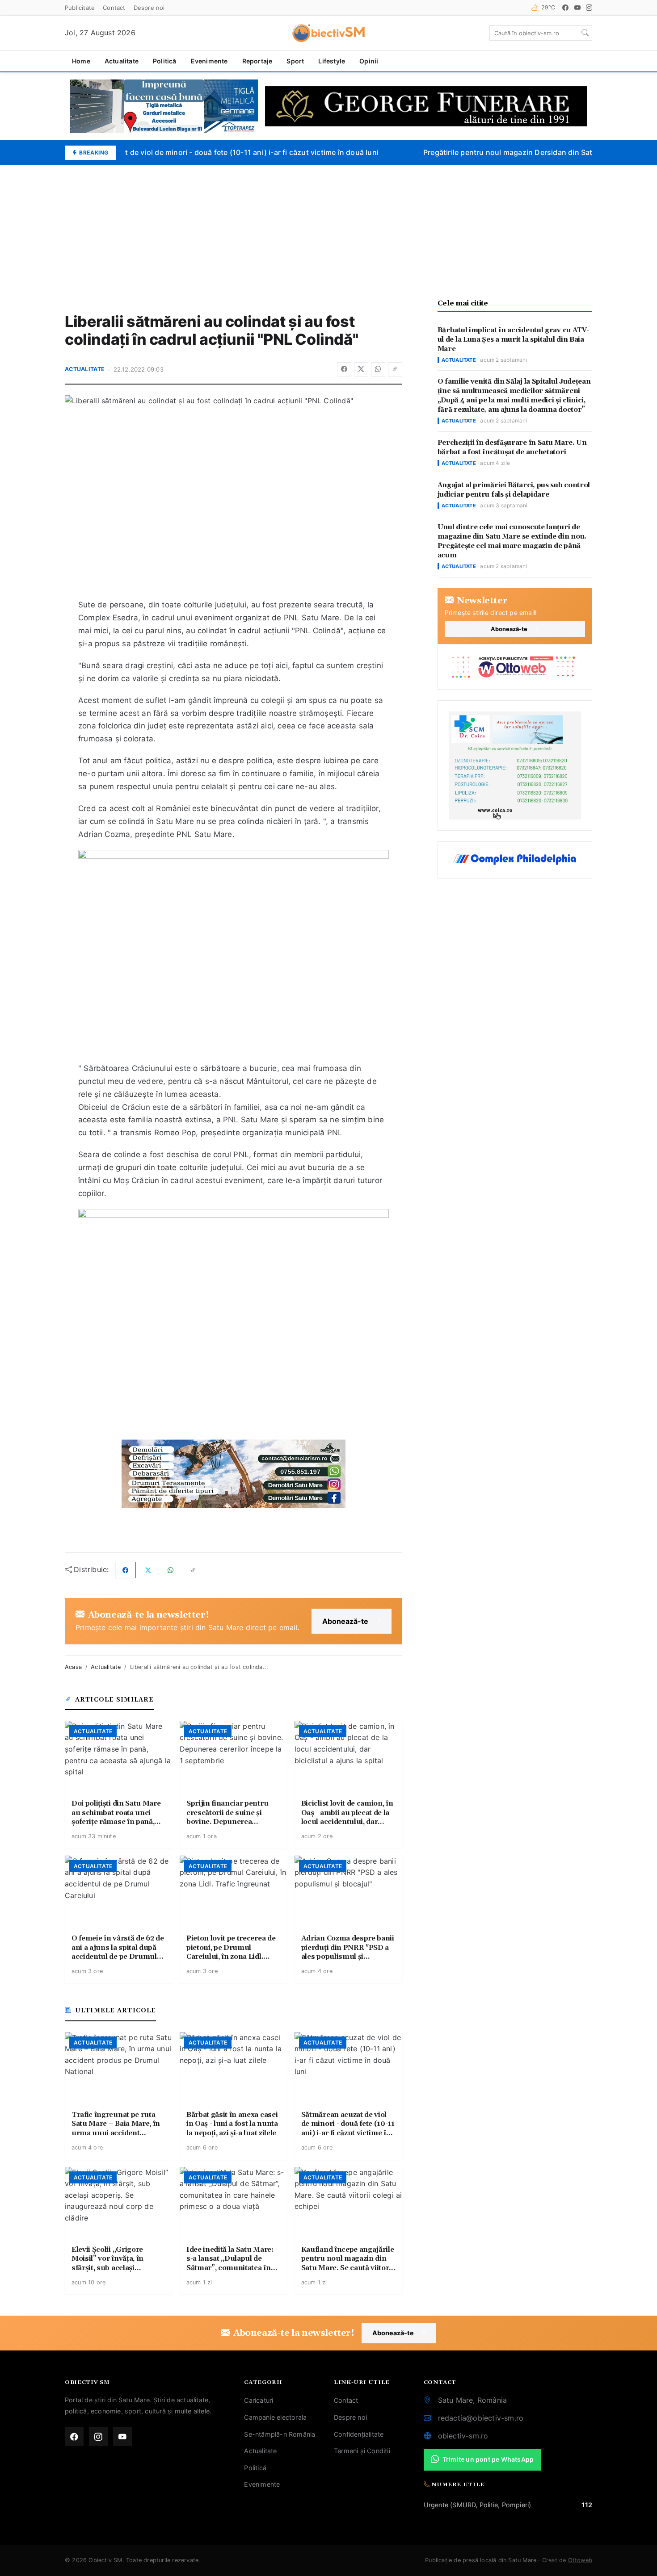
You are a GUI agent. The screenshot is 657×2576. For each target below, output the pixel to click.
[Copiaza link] (395, 369)
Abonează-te (345, 1621)
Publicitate (80, 8)
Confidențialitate (359, 2434)
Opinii (369, 61)
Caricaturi (259, 2400)
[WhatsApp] (378, 369)
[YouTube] (577, 8)
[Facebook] (565, 8)
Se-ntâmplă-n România (280, 2434)
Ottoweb (580, 2560)
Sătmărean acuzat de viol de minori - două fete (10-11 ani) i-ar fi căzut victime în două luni (211, 152)
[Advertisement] (328, 232)
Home (81, 61)
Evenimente (209, 61)
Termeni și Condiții (362, 2451)
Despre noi (149, 8)
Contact (114, 8)
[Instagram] (589, 8)
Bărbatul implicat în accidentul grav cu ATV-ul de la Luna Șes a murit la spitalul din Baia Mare (514, 340)
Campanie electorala (275, 2417)
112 (587, 2505)
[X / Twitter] (361, 369)
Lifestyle (332, 61)
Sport (295, 61)
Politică (165, 61)
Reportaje (257, 61)
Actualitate (122, 61)
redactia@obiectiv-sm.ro (481, 2418)
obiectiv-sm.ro (463, 2436)
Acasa (73, 1667)
